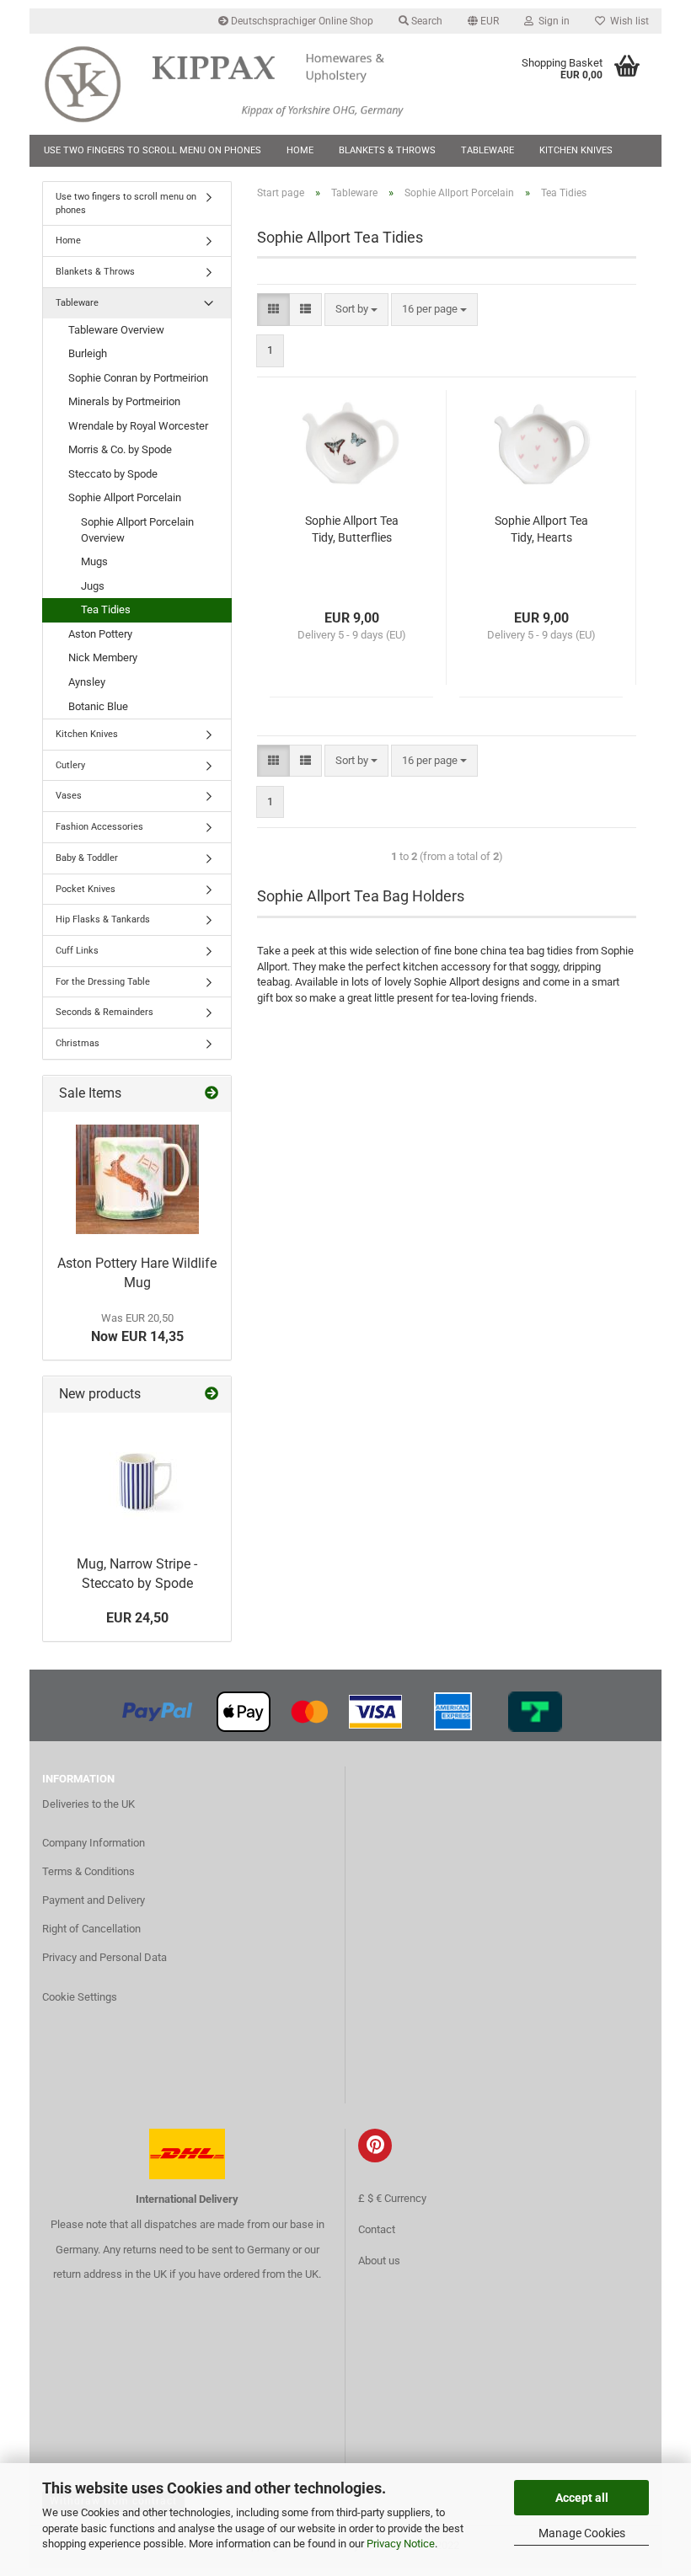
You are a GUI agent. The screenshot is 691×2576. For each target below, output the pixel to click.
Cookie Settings (80, 1997)
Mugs (94, 561)
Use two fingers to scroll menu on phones (153, 150)
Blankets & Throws (387, 150)
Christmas (78, 1043)
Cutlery (70, 765)
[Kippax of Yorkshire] (240, 84)
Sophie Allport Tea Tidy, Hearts (541, 529)
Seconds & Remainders (104, 1012)
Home (300, 150)
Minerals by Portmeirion (124, 401)
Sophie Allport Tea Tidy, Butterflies (352, 529)
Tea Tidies (106, 609)
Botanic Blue (98, 706)
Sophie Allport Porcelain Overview (137, 530)
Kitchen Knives (576, 150)
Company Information (94, 1843)
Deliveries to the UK (88, 1804)
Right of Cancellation (91, 1929)
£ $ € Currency (392, 2198)
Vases (69, 796)
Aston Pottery (100, 634)
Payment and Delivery (94, 1900)
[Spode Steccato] (137, 1480)
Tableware (487, 150)
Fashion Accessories (99, 827)
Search (426, 21)
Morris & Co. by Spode (120, 449)
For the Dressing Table (103, 982)
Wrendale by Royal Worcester (138, 426)
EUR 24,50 (137, 1618)
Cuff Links (77, 951)
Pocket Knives (86, 889)
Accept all (582, 2498)
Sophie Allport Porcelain (125, 497)
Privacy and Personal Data (104, 1957)
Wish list (627, 21)
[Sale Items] (212, 1094)
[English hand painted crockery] (137, 1179)
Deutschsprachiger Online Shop (301, 21)
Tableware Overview (116, 330)
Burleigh (88, 353)
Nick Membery (103, 657)
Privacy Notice (401, 2544)
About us (379, 2261)
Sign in (552, 21)
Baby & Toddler (87, 858)
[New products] (212, 1395)
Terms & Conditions (88, 1871)
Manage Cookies (582, 2533)
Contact (377, 2229)
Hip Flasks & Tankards (103, 919)
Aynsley (87, 682)
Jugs (93, 586)
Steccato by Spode (113, 474)
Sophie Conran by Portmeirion (138, 378)
